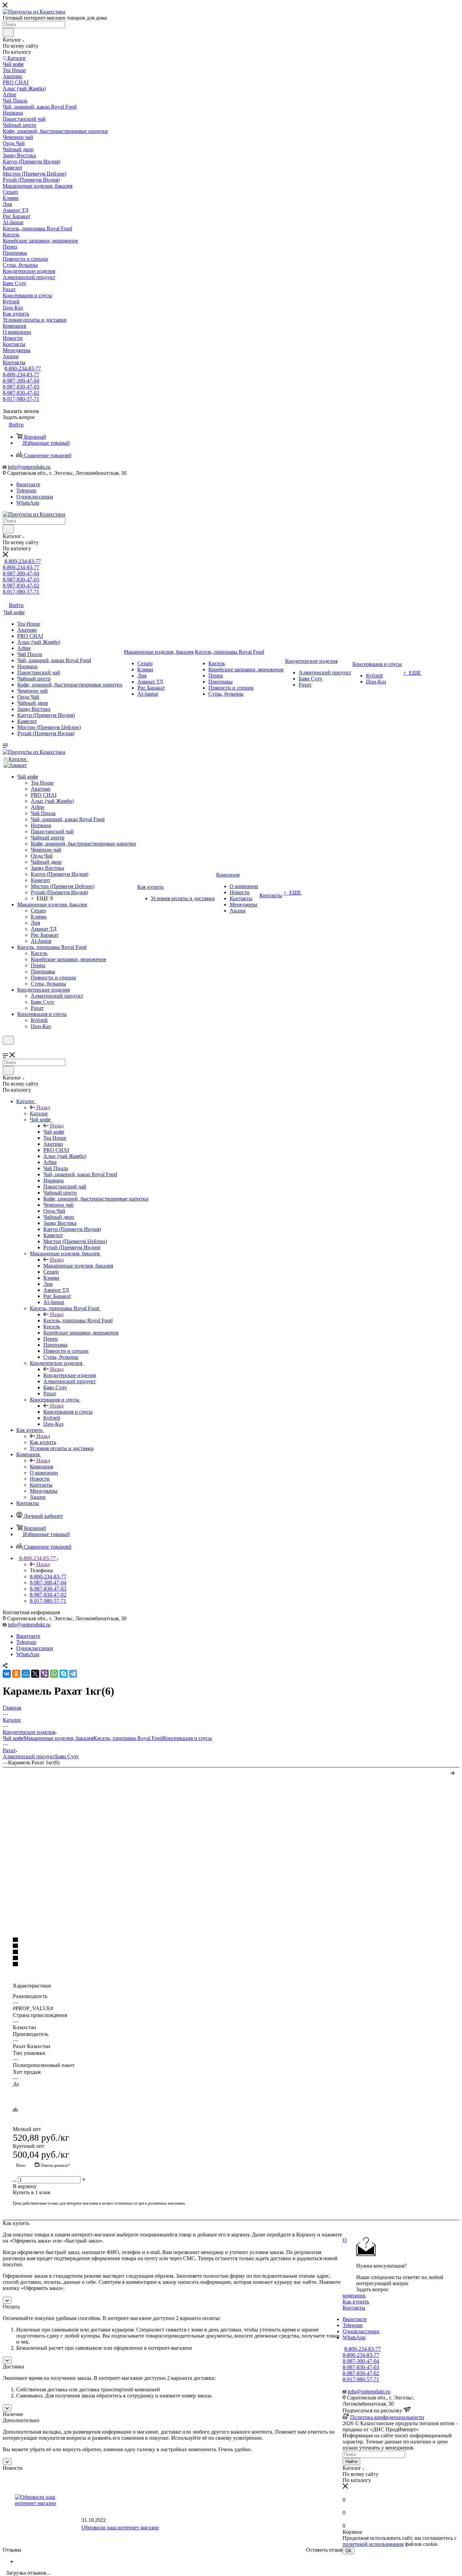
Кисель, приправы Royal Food (78, 1320)
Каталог (39, 1113)
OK (349, 2551)
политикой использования (373, 2544)
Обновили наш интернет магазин (120, 2527)
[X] (35, 1674)
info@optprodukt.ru (29, 467)
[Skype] (64, 1674)
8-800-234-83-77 (23, 368)
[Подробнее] (453, 1772)
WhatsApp (28, 503)
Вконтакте (28, 484)
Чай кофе (54, 1132)
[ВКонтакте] (7, 1674)
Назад (43, 1107)
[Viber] (45, 1674)
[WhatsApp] (54, 1674)
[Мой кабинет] (6, 1049)
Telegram (26, 491)
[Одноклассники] (16, 1674)
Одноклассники (35, 497)
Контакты (354, 2308)
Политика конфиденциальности (387, 2417)
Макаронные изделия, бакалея (78, 1266)
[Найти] (8, 32)
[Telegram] (73, 1674)
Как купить (43, 1442)
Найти (351, 2462)
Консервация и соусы (68, 1412)
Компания (41, 1467)
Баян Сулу (67, 1756)
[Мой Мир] (26, 1674)
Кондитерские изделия (70, 1375)
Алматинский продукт (29, 1756)
